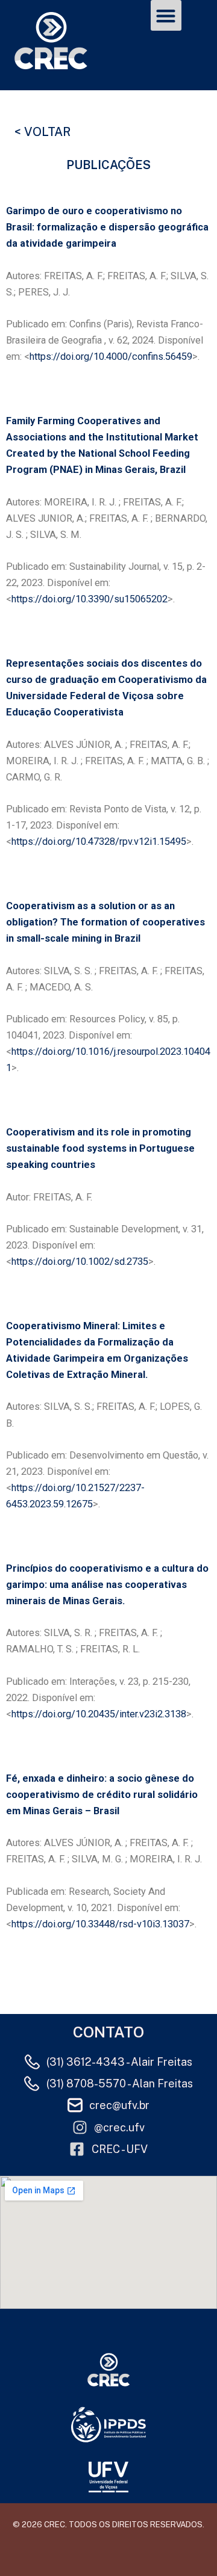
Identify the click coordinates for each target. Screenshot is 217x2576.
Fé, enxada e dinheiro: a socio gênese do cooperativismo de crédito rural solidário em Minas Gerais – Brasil (102, 1795)
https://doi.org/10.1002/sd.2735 (80, 1262)
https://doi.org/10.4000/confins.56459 (111, 357)
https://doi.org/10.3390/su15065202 (90, 599)
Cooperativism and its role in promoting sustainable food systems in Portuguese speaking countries (100, 1148)
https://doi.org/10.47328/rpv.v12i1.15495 (99, 842)
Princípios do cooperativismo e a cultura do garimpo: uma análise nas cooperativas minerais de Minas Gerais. (107, 1585)
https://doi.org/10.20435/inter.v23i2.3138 (99, 1714)
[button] (166, 15)
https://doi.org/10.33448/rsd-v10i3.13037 (100, 1924)
